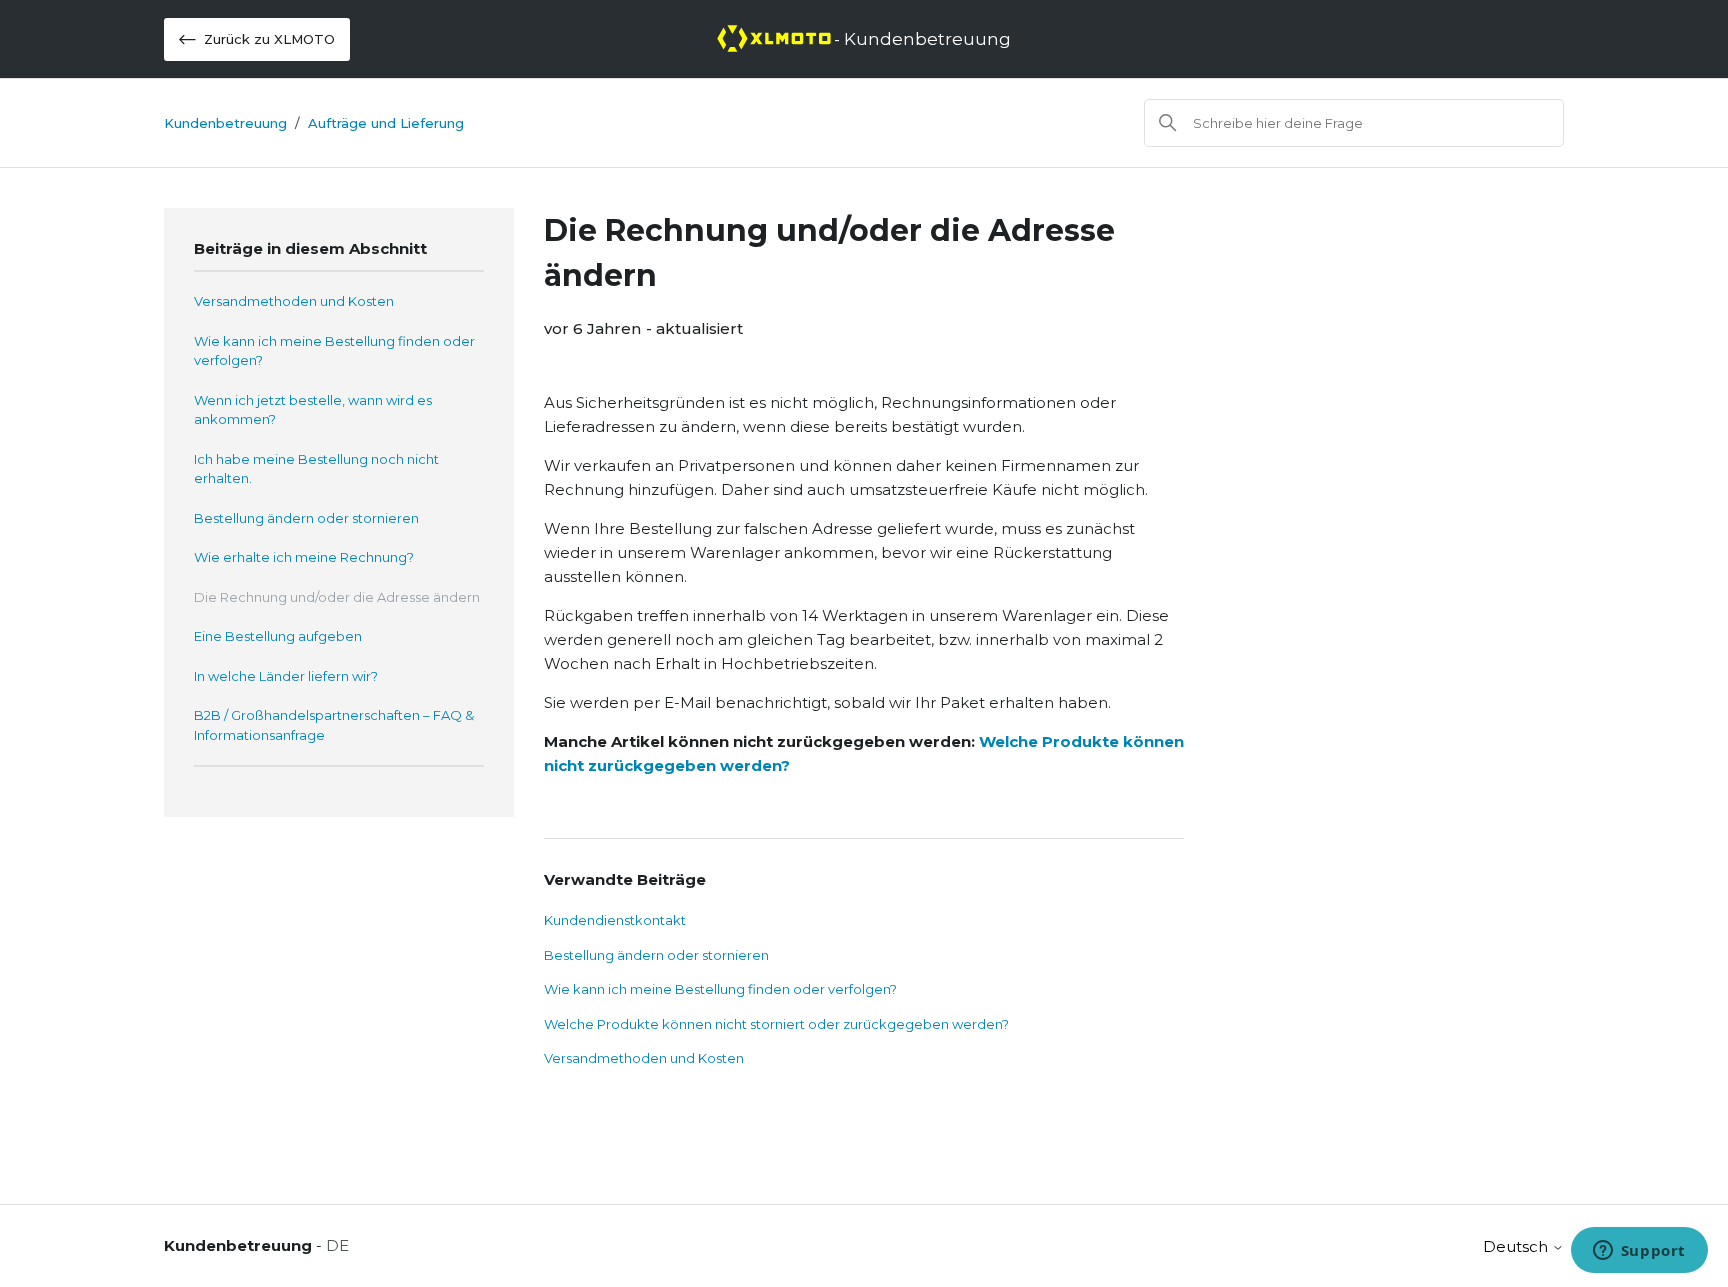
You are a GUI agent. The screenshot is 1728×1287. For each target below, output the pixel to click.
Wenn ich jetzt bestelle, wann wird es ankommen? (313, 410)
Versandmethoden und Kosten (294, 301)
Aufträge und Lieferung (386, 123)
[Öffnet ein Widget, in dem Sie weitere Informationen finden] (1639, 1252)
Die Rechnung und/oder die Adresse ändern (337, 597)
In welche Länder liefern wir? (286, 676)
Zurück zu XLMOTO (269, 39)
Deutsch (1517, 1246)
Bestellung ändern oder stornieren (306, 518)
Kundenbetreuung (225, 123)
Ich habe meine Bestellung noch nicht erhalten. (316, 469)
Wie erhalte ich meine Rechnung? (304, 557)
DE (337, 1245)
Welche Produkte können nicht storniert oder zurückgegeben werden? (776, 1024)
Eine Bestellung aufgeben (278, 636)
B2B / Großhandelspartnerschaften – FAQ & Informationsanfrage (334, 725)
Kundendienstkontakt (615, 920)
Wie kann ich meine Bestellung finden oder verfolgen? (334, 351)
